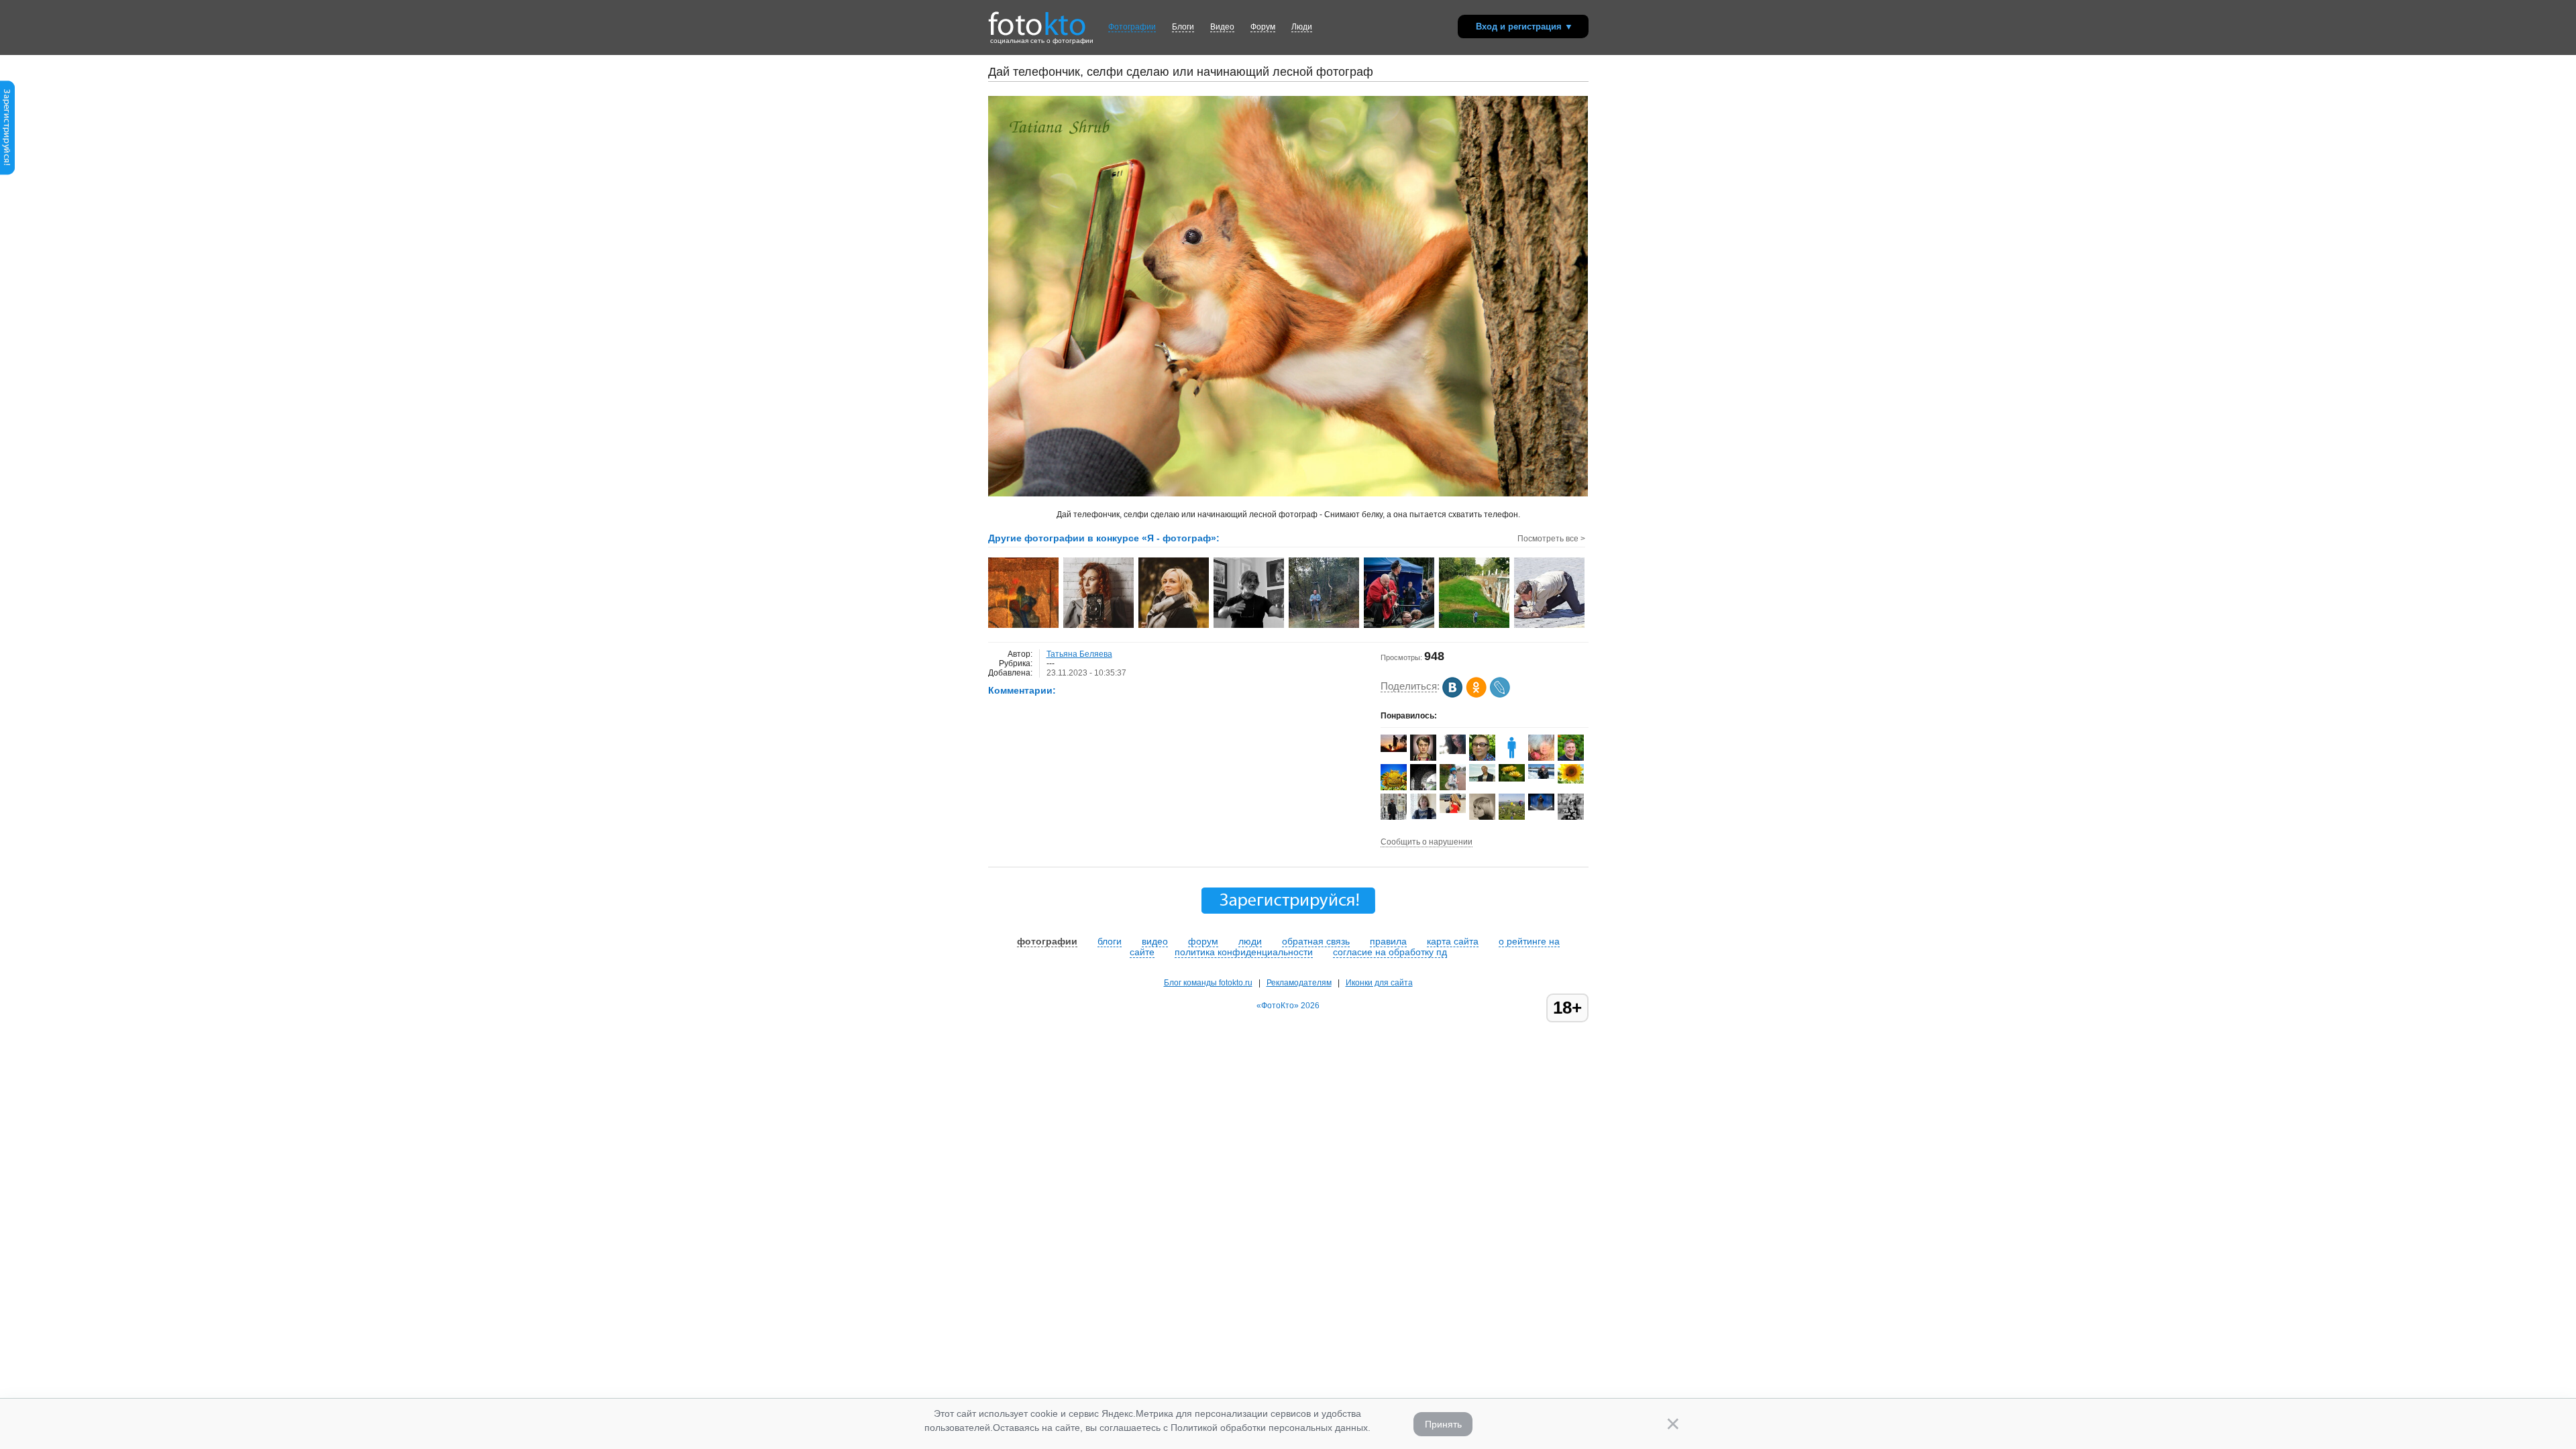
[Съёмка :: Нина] (1475, 627)
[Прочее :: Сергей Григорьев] (1024, 627)
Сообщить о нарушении (1427, 842)
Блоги (1183, 27)
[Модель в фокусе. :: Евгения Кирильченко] (1400, 627)
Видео (1222, 27)
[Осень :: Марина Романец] (1174, 627)
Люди (1302, 27)
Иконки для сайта (1379, 983)
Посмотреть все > (1551, 539)
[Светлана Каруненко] (1512, 779)
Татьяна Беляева (1079, 654)
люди (1250, 941)
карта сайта (1453, 941)
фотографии (1047, 941)
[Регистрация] (7, 172)
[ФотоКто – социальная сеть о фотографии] (1037, 19)
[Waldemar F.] (1541, 808)
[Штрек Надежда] (1453, 751)
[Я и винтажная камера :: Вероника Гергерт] (1099, 627)
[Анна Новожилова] (1423, 758)
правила (1388, 941)
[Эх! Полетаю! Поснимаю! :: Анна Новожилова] (1325, 627)
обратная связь (1316, 941)
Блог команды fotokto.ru (1208, 983)
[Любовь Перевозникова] (1541, 776)
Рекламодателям (1299, 983)
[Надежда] (1571, 781)
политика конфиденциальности (1244, 952)
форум (1203, 941)
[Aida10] (1453, 810)
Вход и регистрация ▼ (1524, 26)
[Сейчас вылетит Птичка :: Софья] (1550, 627)
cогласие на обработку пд (1390, 952)
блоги (1110, 941)
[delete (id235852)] (1512, 758)
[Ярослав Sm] (1394, 749)
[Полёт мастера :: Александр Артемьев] (1249, 627)
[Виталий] (1482, 779)
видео (1155, 941)
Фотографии (1132, 27)
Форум (1263, 27)
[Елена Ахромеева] (1423, 816)
